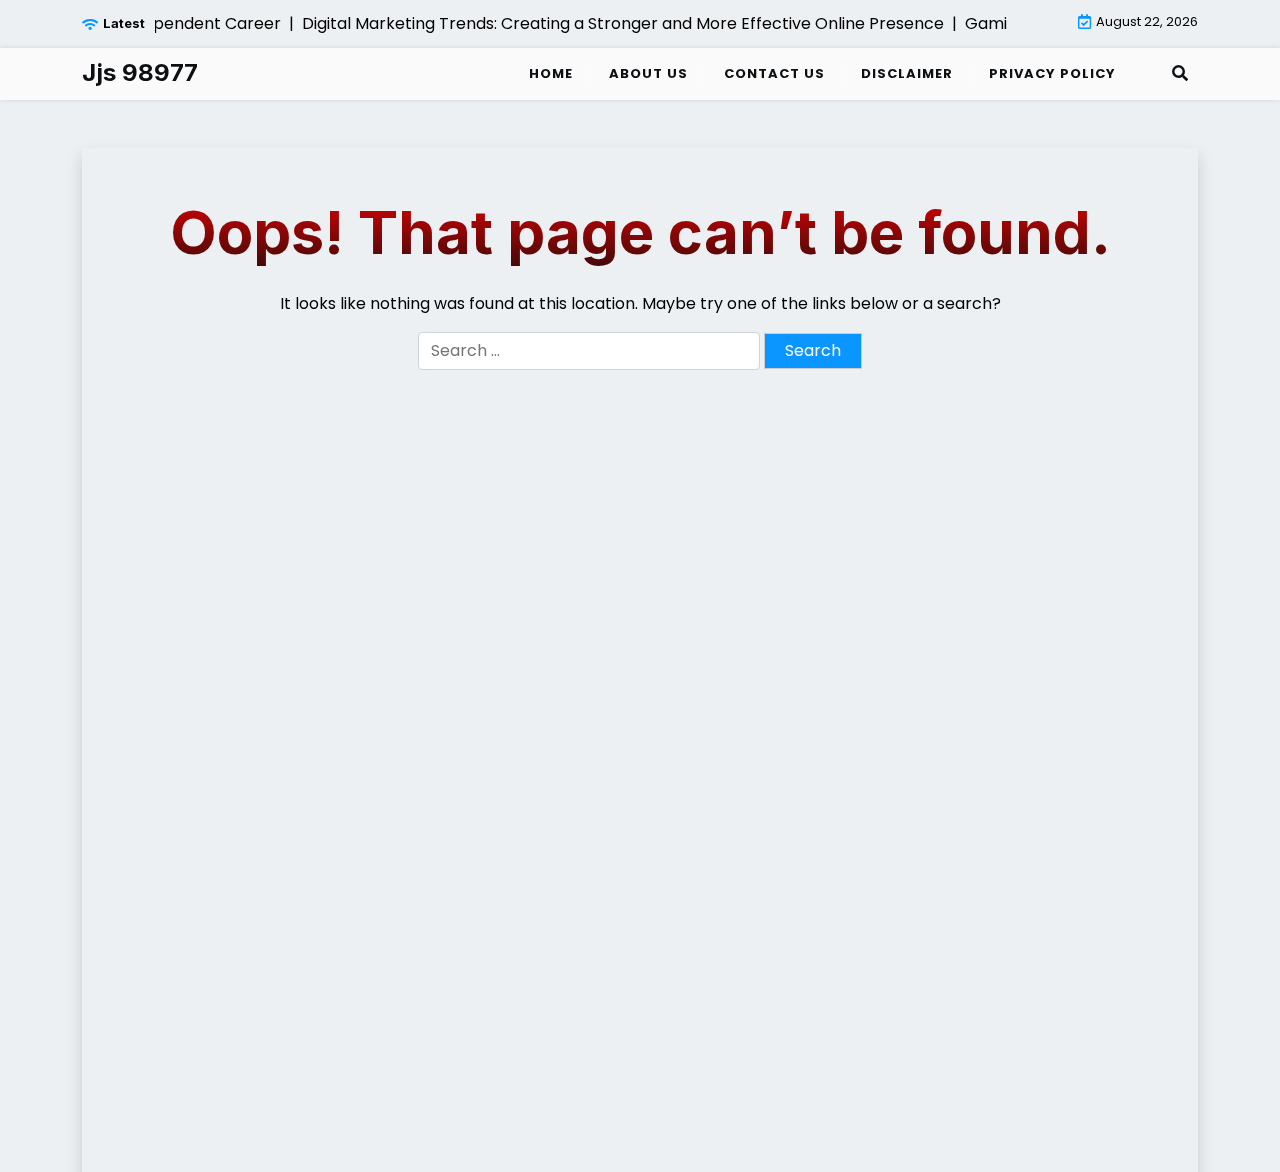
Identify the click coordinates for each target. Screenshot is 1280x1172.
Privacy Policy (1052, 73)
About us (648, 73)
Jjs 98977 (140, 73)
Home (551, 73)
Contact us (774, 73)
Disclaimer (907, 73)
